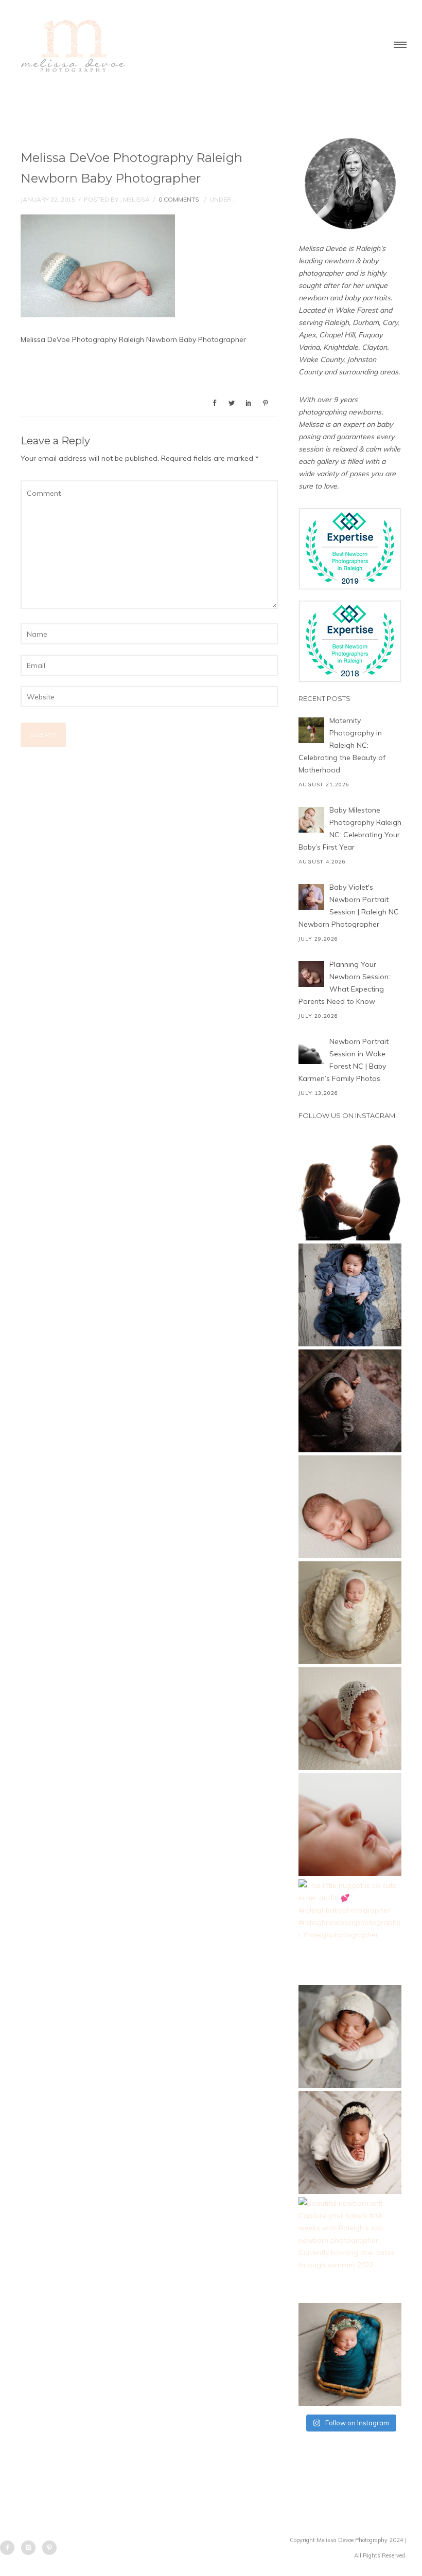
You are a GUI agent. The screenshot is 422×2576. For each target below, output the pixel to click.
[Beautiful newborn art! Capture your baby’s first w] (350, 2248)
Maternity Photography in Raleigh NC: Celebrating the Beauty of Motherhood (342, 745)
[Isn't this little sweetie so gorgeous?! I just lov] (350, 1613)
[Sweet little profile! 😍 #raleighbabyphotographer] (350, 1825)
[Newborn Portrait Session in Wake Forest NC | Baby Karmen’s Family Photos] (311, 1051)
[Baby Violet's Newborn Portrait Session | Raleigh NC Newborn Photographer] (311, 897)
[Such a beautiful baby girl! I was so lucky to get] (350, 2354)
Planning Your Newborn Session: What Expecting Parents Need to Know (344, 983)
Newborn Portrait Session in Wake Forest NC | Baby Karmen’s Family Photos (344, 1060)
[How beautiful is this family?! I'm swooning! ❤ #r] (350, 1189)
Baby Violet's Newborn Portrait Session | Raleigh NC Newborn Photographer (349, 906)
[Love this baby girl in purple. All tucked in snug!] (350, 1401)
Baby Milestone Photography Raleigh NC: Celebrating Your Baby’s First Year (350, 828)
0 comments (179, 199)
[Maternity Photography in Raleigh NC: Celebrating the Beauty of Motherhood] (311, 730)
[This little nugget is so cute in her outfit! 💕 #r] (350, 1931)
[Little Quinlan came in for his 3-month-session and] (350, 1295)
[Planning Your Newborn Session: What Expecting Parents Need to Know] (311, 974)
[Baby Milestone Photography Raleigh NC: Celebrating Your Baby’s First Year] (311, 820)
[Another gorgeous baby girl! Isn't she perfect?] (350, 1507)
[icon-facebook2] (10, 2548)
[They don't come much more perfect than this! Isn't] (350, 1719)
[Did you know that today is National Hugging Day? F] (350, 2142)
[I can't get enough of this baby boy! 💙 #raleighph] (350, 2037)
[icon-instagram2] (31, 2548)
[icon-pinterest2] (49, 2548)
